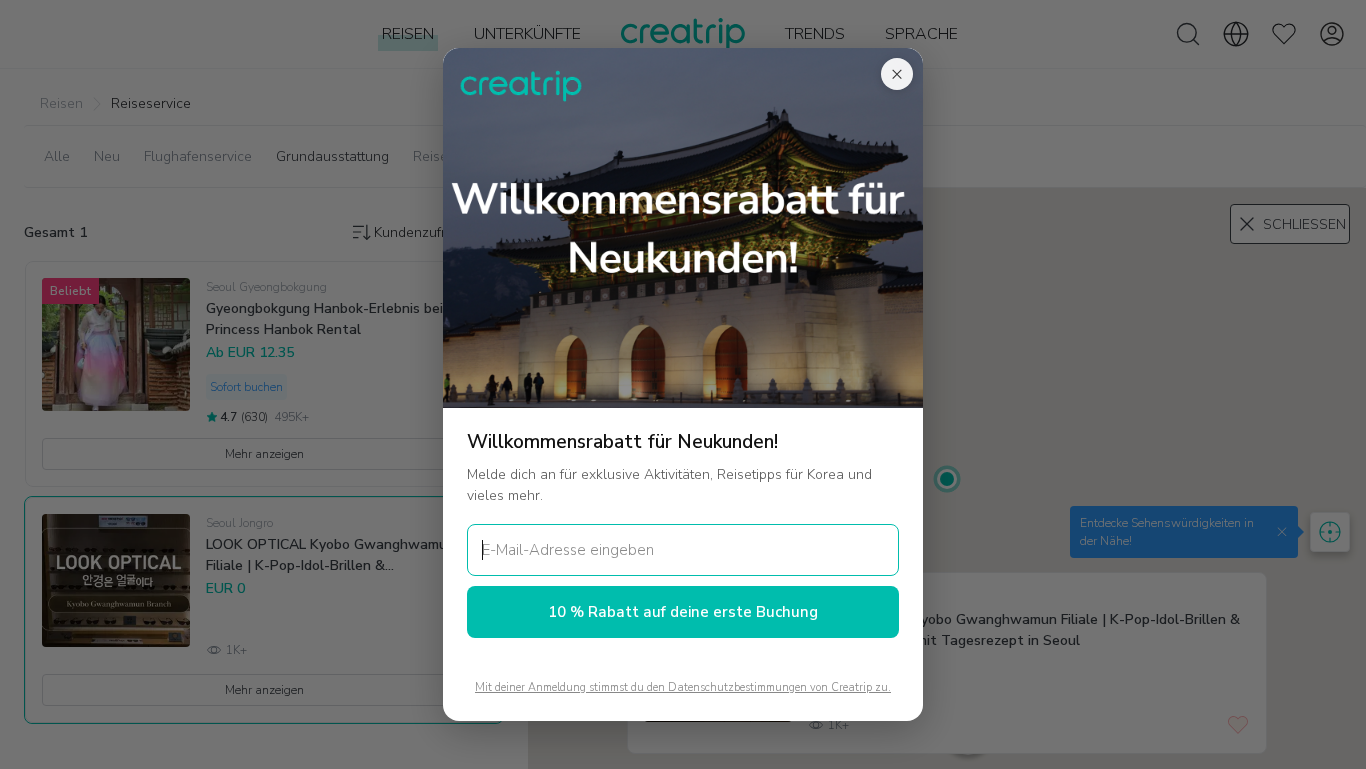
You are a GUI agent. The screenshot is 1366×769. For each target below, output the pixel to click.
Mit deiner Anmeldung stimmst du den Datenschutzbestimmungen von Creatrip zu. (683, 687)
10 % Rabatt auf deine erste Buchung (683, 612)
